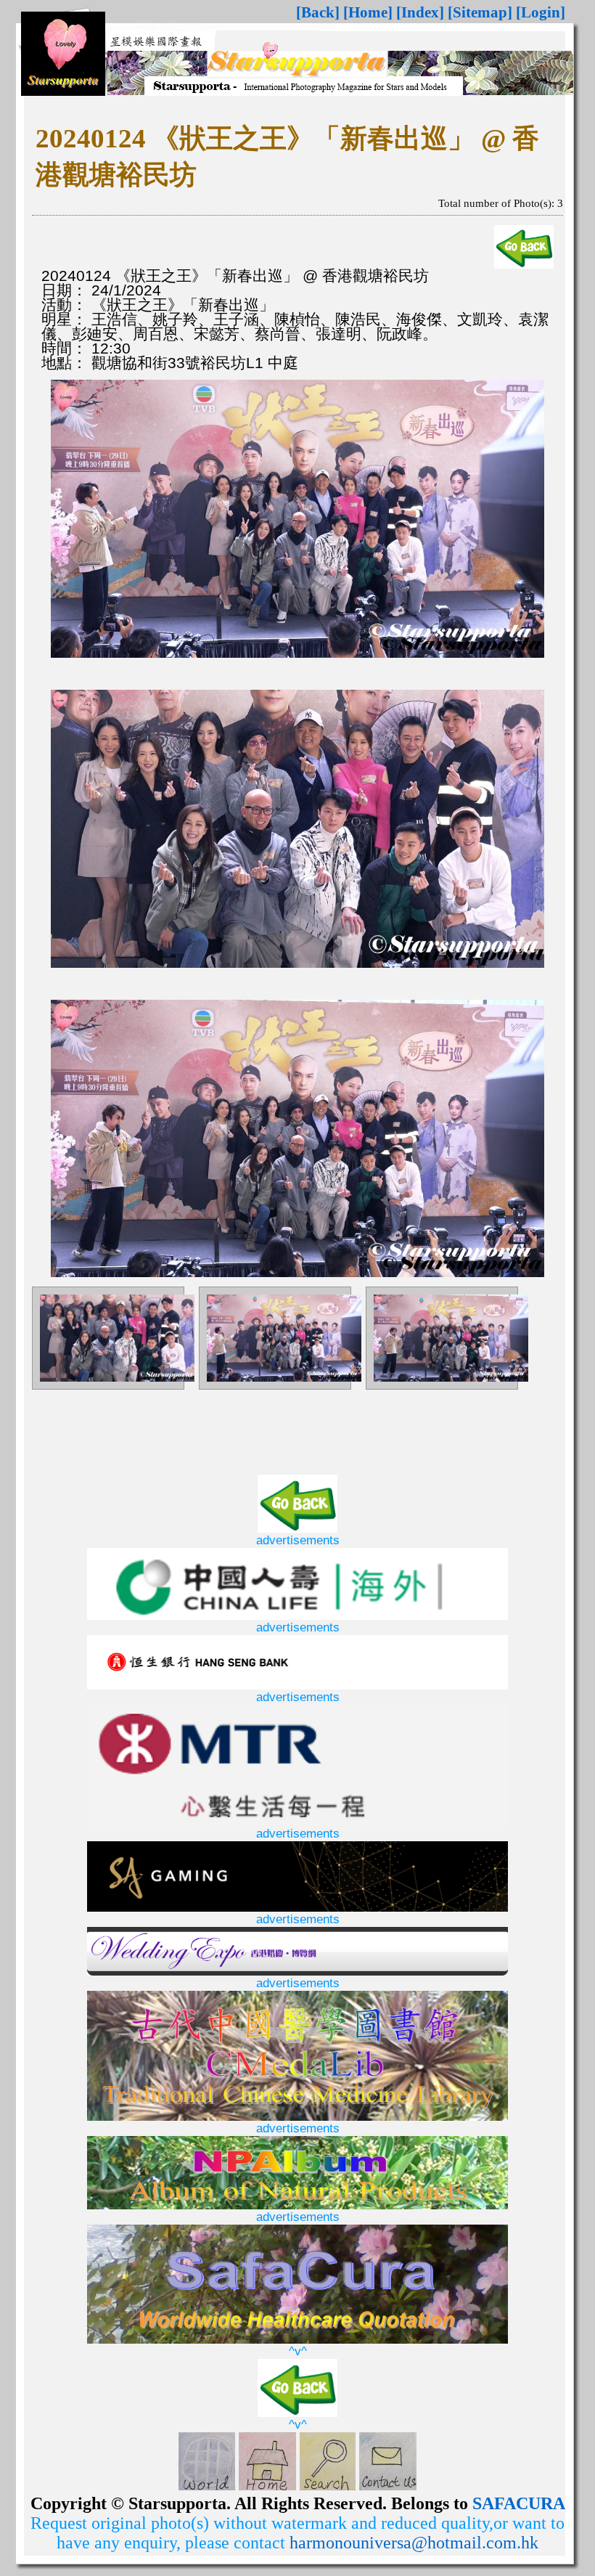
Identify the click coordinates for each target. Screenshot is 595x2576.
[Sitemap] (480, 12)
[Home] (368, 12)
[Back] (318, 12)
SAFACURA (519, 2503)
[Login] (541, 12)
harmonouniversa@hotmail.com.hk (414, 2543)
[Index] (420, 12)
